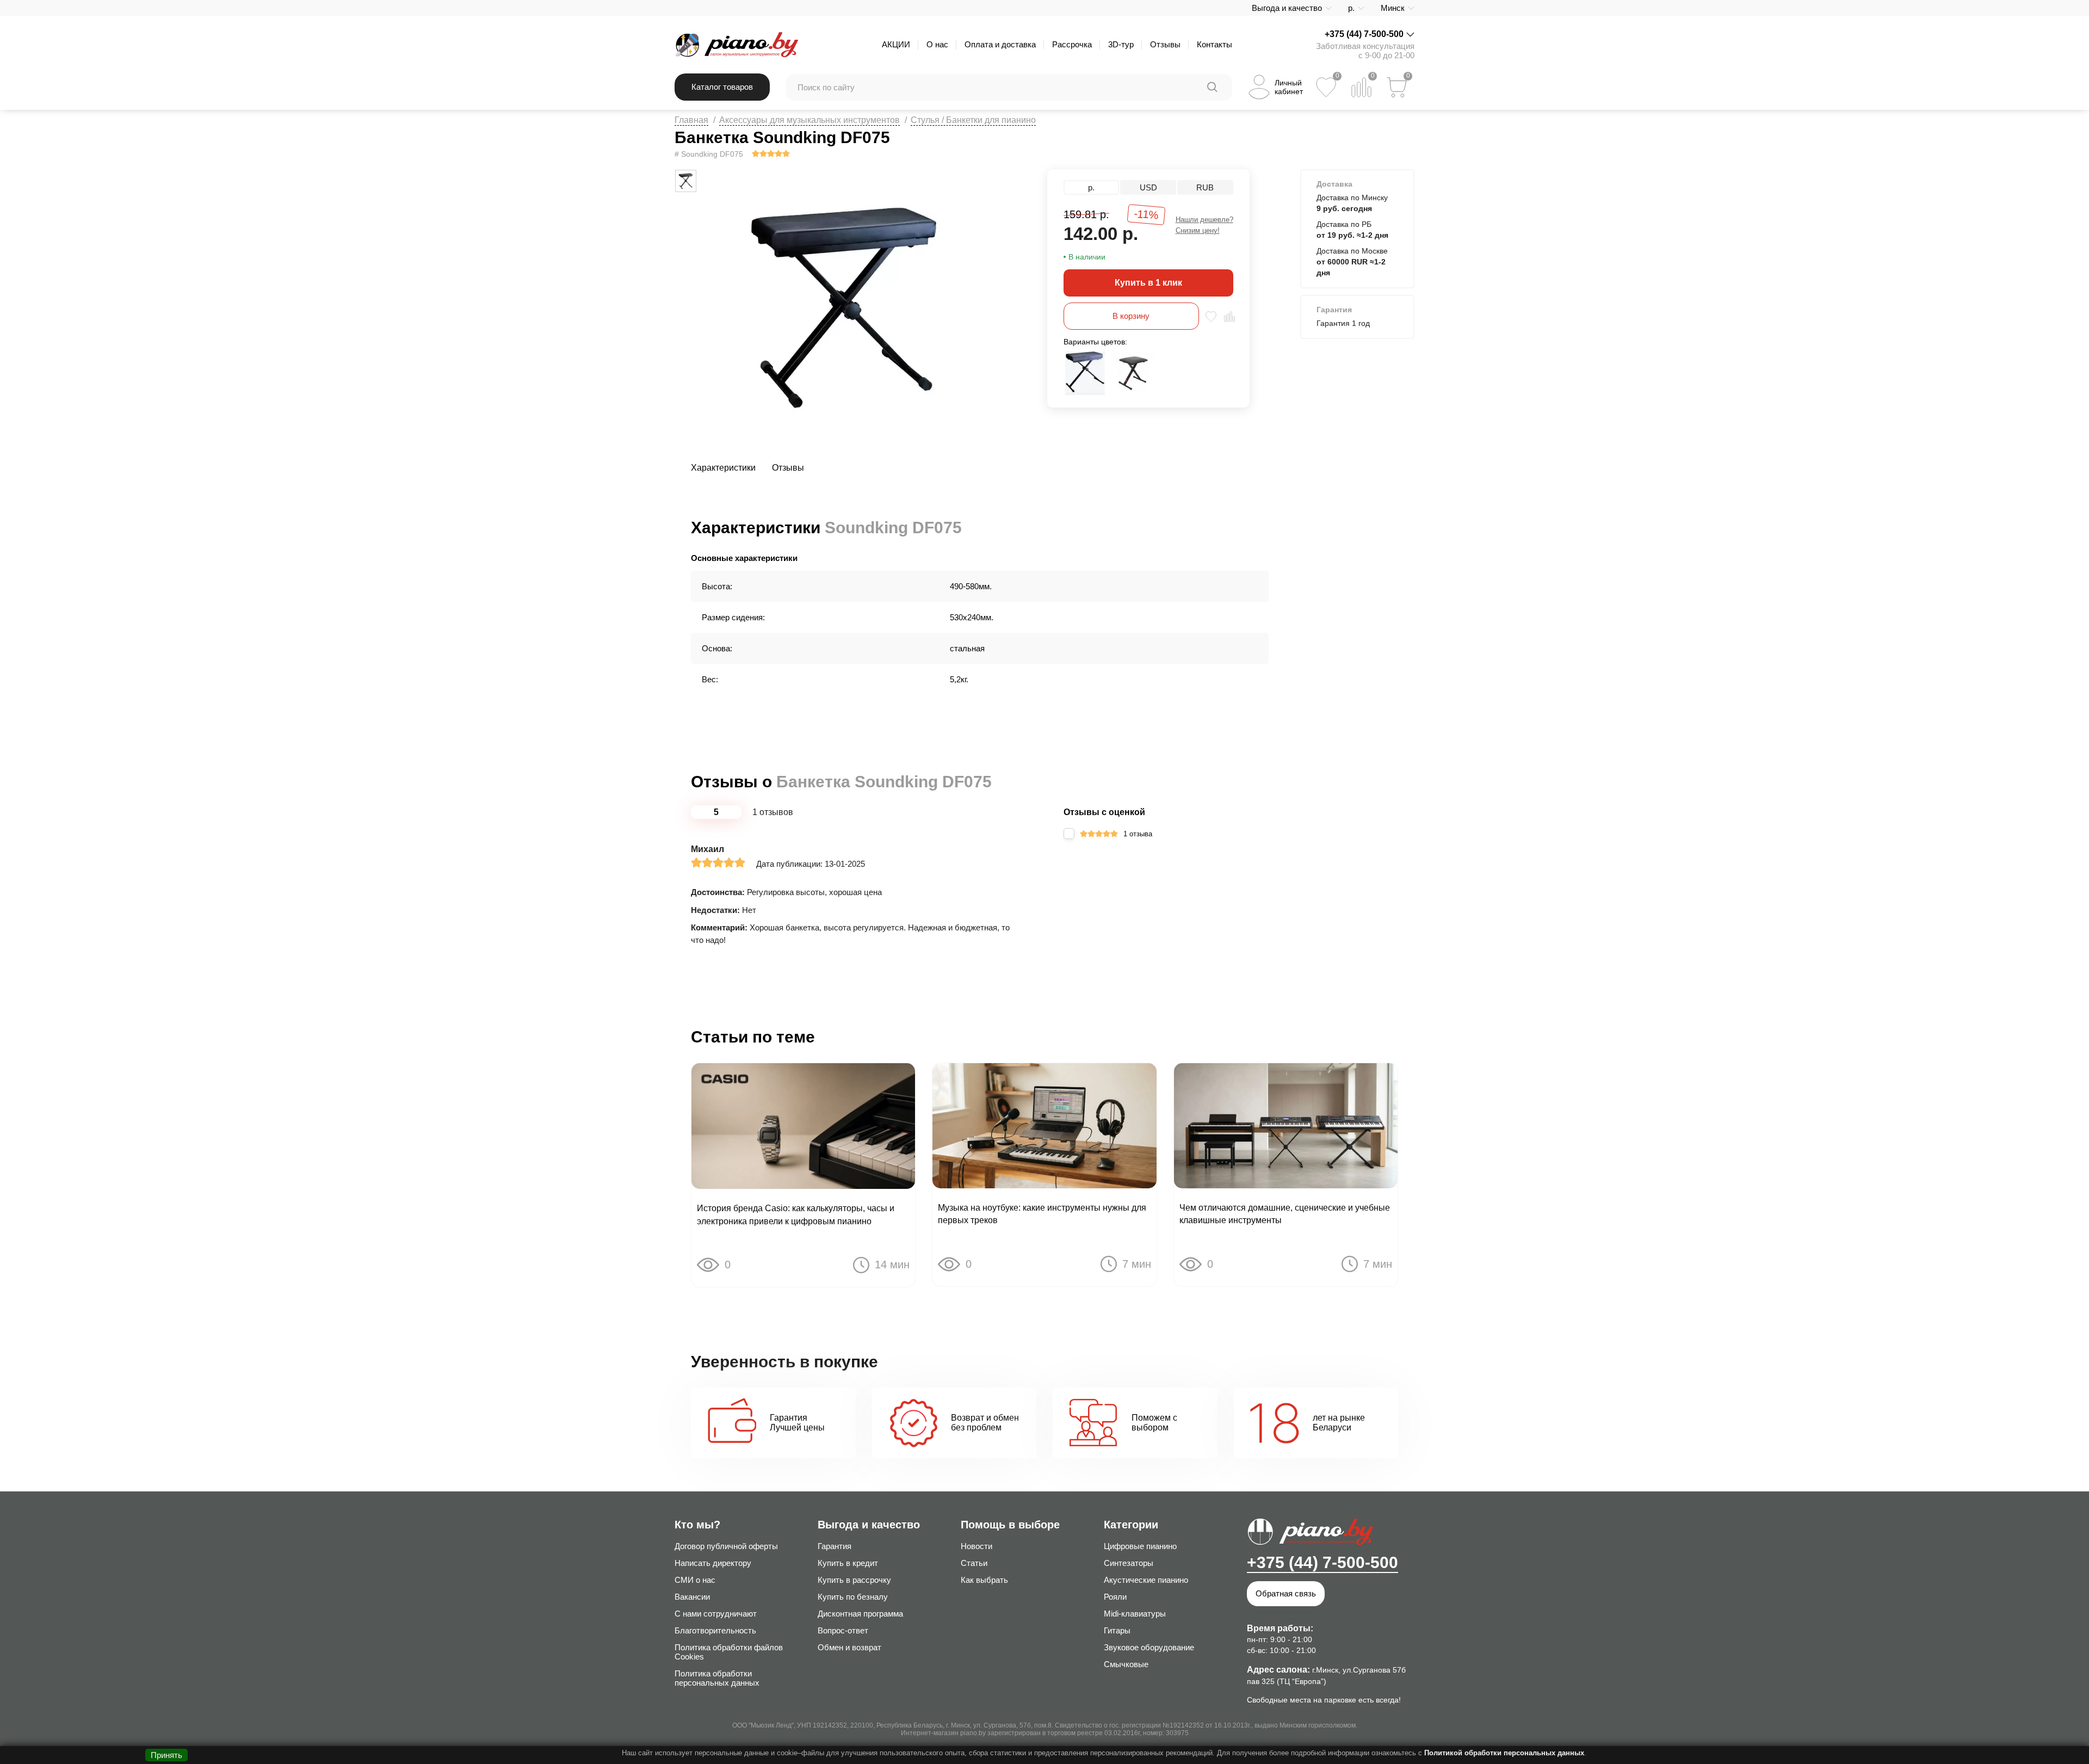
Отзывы (1165, 44)
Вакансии (692, 1597)
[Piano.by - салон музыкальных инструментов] (736, 45)
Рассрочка (1072, 44)
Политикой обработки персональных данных (1504, 1753)
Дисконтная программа (860, 1614)
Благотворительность (715, 1630)
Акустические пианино (1146, 1580)
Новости (976, 1546)
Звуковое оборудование (1149, 1647)
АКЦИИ (896, 44)
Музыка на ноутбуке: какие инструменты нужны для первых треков (1042, 1214)
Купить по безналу (853, 1597)
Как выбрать (984, 1580)
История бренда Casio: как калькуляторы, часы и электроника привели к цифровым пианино (796, 1214)
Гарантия (835, 1546)
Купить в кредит (848, 1563)
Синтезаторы (1129, 1563)
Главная (691, 120)
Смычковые (1126, 1664)
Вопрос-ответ (843, 1630)
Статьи (974, 1563)
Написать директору (713, 1563)
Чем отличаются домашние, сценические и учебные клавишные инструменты (1285, 1214)
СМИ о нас (695, 1580)
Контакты (1215, 44)
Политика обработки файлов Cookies (729, 1652)
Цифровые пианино (1140, 1546)
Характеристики (723, 468)
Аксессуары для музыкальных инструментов (809, 120)
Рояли (1115, 1597)
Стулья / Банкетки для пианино (973, 120)
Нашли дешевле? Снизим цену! (1204, 225)
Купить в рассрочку (854, 1580)
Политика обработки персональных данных (717, 1678)
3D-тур (1121, 44)
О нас (937, 44)
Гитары (1117, 1630)
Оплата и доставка (1000, 44)
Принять (166, 1755)
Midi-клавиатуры (1135, 1614)
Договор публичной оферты (726, 1546)
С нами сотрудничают (716, 1614)
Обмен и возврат (849, 1647)
